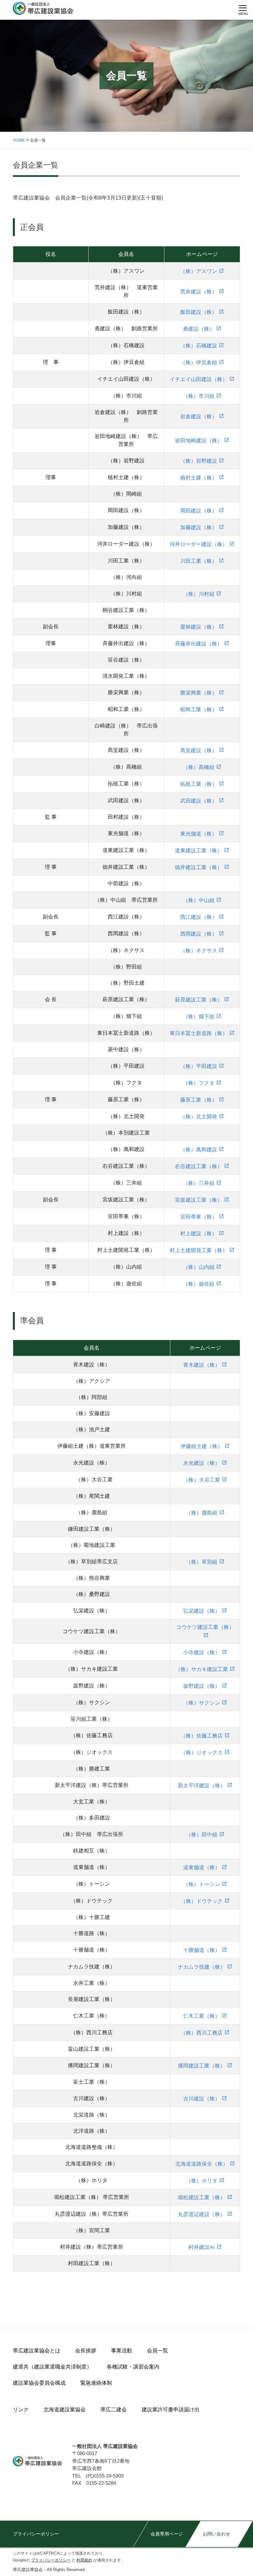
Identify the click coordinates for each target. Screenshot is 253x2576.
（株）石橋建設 (199, 346)
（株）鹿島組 (202, 1513)
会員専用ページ (167, 2534)
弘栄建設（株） (202, 1611)
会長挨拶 (86, 2351)
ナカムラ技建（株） (202, 1967)
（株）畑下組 (199, 1016)
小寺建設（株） (202, 1652)
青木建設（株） (202, 1365)
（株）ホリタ (202, 2181)
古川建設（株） (202, 2099)
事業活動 (122, 2351)
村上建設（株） (199, 1233)
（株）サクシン (202, 1703)
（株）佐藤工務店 (202, 1736)
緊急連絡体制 (96, 2383)
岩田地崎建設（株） (199, 440)
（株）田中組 (202, 1835)
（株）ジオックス (202, 1753)
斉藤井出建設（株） (199, 644)
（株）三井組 (199, 1183)
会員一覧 (157, 2351)
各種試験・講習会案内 (133, 2367)
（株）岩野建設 (199, 461)
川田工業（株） (199, 561)
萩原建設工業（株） (199, 1000)
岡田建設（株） (199, 511)
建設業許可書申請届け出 (171, 2410)
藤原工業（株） (199, 1100)
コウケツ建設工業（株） (205, 1627)
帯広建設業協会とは (37, 2351)
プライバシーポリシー (36, 2534)
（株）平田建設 (199, 1066)
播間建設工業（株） (202, 2066)
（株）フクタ (199, 1083)
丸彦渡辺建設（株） (202, 2214)
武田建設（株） (199, 801)
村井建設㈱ (202, 2247)
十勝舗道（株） (202, 1950)
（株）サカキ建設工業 (202, 1669)
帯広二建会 (114, 2410)
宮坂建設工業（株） (199, 1200)
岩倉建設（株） (199, 416)
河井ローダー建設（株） (199, 544)
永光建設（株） (202, 1463)
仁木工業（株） (202, 2016)
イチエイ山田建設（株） (199, 379)
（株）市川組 (199, 396)
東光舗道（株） (199, 834)
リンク (21, 2410)
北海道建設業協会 (65, 2410)
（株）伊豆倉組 (199, 362)
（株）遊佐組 (199, 1284)
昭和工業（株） (199, 710)
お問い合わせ (216, 2534)
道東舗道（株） (202, 1867)
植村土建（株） (199, 478)
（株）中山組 (199, 900)
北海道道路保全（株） (202, 2164)
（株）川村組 (199, 594)
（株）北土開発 (199, 1117)
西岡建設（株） (199, 934)
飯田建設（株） (199, 312)
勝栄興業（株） (199, 693)
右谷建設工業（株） (199, 1166)
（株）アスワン (199, 271)
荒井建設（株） (199, 292)
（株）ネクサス (199, 951)
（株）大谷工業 (202, 1480)
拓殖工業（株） (199, 784)
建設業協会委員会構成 (39, 2383)
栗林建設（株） (199, 627)
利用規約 (84, 2560)
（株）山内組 (199, 1267)
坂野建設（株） (202, 1686)
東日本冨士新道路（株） (199, 1033)
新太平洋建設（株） (202, 1785)
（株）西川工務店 (202, 2033)
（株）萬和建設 (199, 1150)
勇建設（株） (199, 329)
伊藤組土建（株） (202, 1446)
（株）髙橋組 (199, 767)
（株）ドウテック (202, 1901)
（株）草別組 (202, 1562)
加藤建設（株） (199, 527)
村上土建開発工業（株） (199, 1250)
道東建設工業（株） (199, 850)
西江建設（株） (199, 917)
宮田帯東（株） (199, 1217)
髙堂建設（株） (199, 750)
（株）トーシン (202, 1884)
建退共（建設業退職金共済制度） (52, 2367)
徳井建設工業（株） (199, 867)
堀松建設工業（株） (202, 2197)
